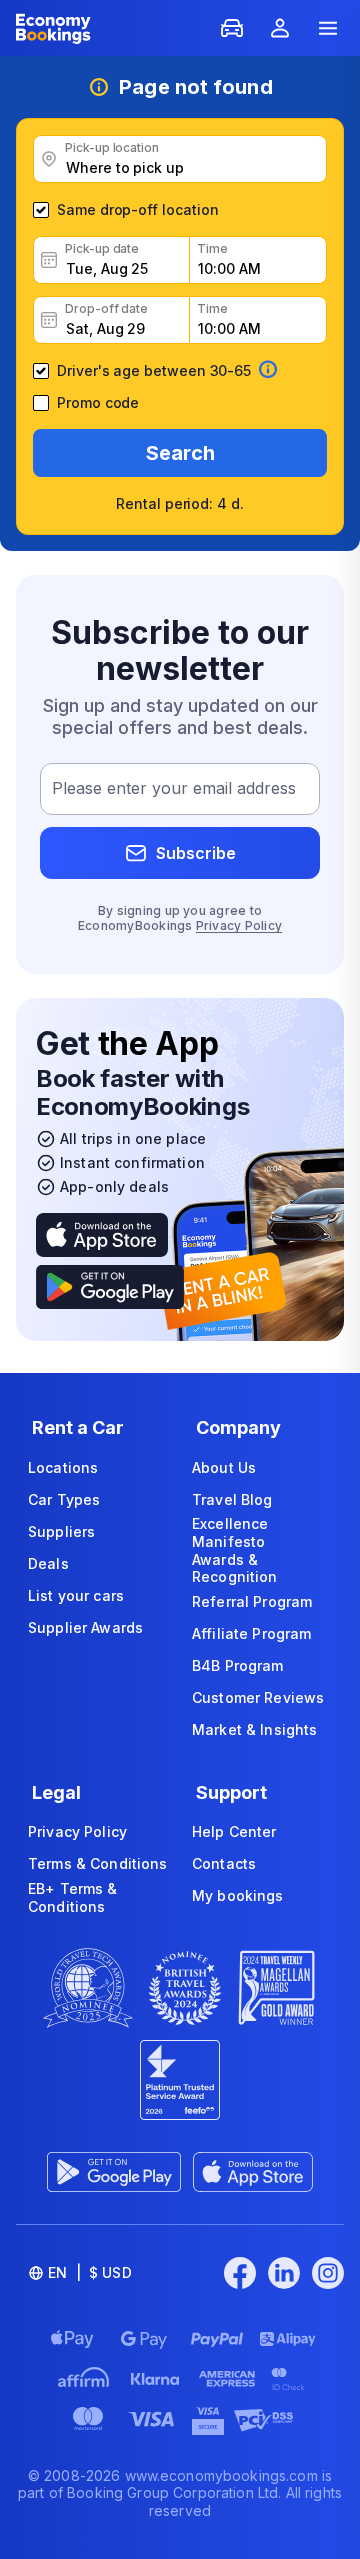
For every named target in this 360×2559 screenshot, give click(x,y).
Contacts (224, 1863)
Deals (48, 1563)
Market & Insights (254, 1729)
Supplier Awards (85, 1627)
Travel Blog (232, 1499)
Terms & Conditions (98, 1863)
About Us (224, 1467)
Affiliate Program (251, 1633)
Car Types (64, 1499)
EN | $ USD (90, 2272)
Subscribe (196, 853)
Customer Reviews (258, 1697)
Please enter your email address (174, 789)
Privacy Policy (239, 925)
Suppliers (61, 1531)
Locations (63, 1467)
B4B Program (238, 1665)
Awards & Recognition (235, 1568)
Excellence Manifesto (230, 1532)
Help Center (234, 1831)
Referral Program (252, 1601)
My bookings (238, 1895)
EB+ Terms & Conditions (73, 1897)
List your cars (76, 1595)
